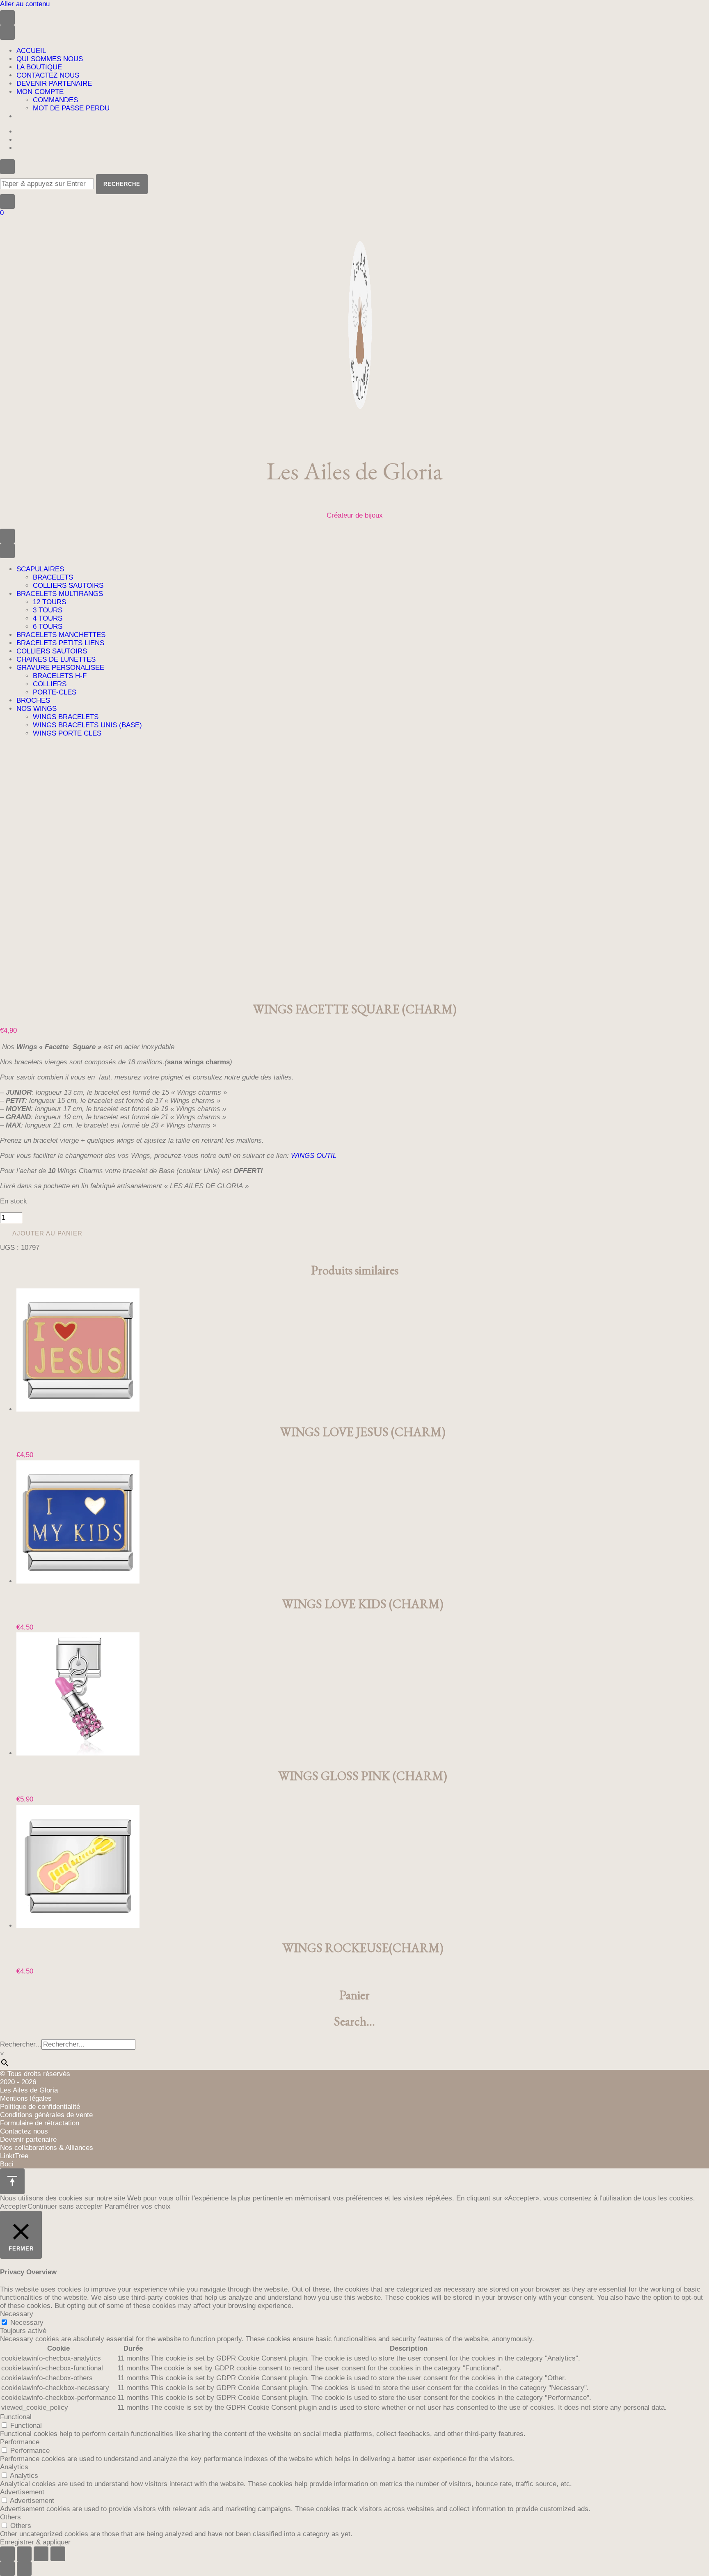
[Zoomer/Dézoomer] (7, 2554)
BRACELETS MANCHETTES (61, 635)
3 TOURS (48, 610)
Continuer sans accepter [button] (65, 2206)
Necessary (27, 2323)
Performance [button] (20, 2442)
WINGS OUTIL (314, 1156)
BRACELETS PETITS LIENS (60, 643)
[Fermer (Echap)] (58, 2554)
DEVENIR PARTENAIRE (54, 84)
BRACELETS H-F (60, 676)
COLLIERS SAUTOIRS (68, 586)
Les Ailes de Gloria (354, 471)
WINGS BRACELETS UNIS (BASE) (87, 725)
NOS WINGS (37, 709)
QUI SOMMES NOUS (50, 59)
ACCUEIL (31, 51)
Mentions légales (26, 2098)
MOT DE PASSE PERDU (71, 108)
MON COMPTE (40, 92)
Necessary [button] (17, 2314)
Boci (7, 2164)
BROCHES (33, 700)
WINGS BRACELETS (66, 717)
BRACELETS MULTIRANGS (60, 594)
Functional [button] (16, 2417)
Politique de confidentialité (40, 2107)
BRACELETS (53, 577)
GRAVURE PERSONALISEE (60, 668)
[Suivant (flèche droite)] (24, 2569)
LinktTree (14, 2156)
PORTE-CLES (55, 692)
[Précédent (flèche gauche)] (7, 2569)
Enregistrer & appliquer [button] (35, 2542)
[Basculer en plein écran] (24, 2554)
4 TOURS (48, 618)
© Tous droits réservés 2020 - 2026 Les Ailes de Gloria (35, 2082)
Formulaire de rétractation (40, 2123)
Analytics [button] (14, 2467)
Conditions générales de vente (46, 2115)
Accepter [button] (14, 2206)
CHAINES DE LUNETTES (56, 659)
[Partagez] (41, 2554)
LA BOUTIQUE (39, 67)
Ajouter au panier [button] (35, 1270)
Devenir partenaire (28, 2139)
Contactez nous (24, 2131)
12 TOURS (49, 602)
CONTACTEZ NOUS (48, 75)
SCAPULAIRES (40, 569)
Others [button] (10, 2517)
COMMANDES (55, 100)
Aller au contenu (25, 4)
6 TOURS (48, 627)
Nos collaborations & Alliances (47, 2148)
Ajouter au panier (47, 1233)
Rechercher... (21, 2044)
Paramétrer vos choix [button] (138, 2206)
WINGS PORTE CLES (67, 733)
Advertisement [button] (22, 2492)
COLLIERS (50, 684)
